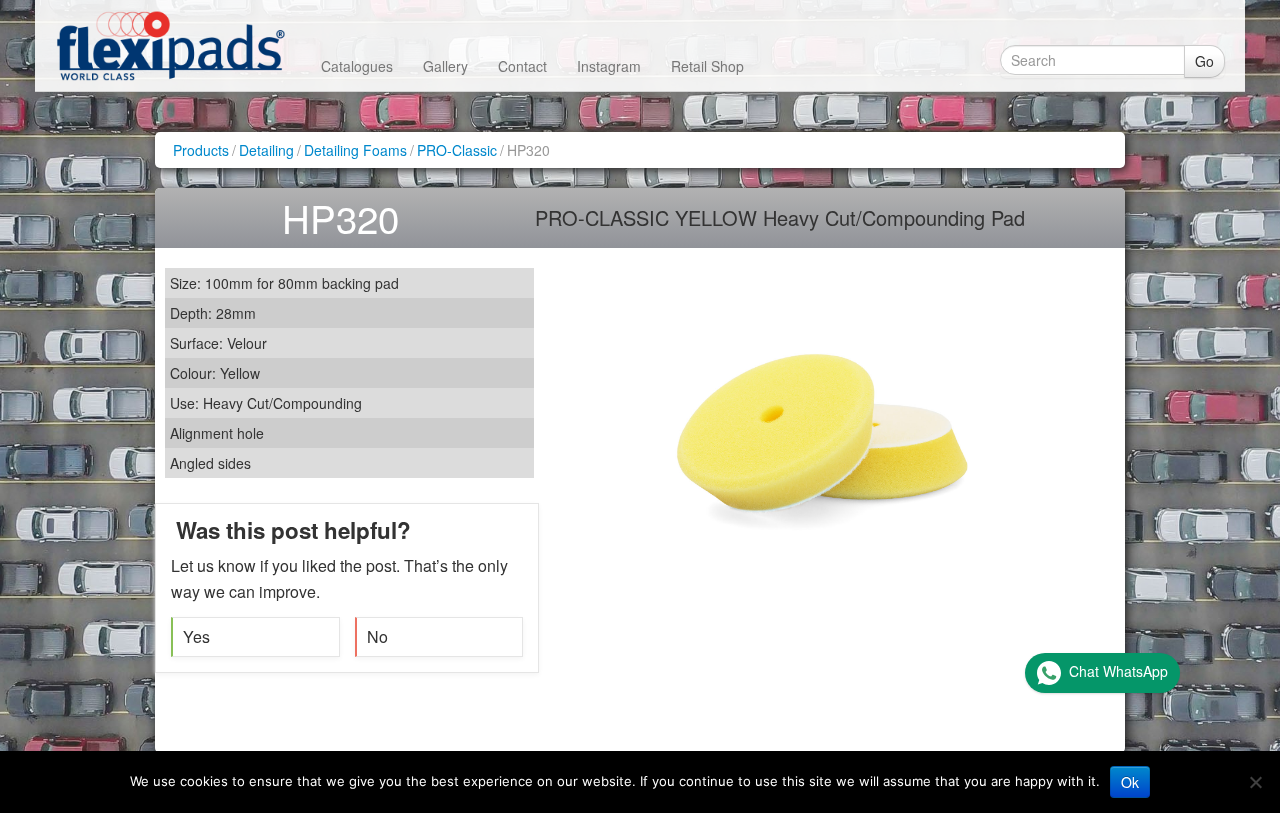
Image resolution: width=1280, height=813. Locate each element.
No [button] (377, 636)
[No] (1255, 782)
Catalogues (357, 66)
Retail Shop (707, 66)
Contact (522, 66)
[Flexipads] (170, 45)
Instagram (609, 66)
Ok (1130, 782)
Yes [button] (196, 636)
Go (1204, 61)
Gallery (445, 66)
